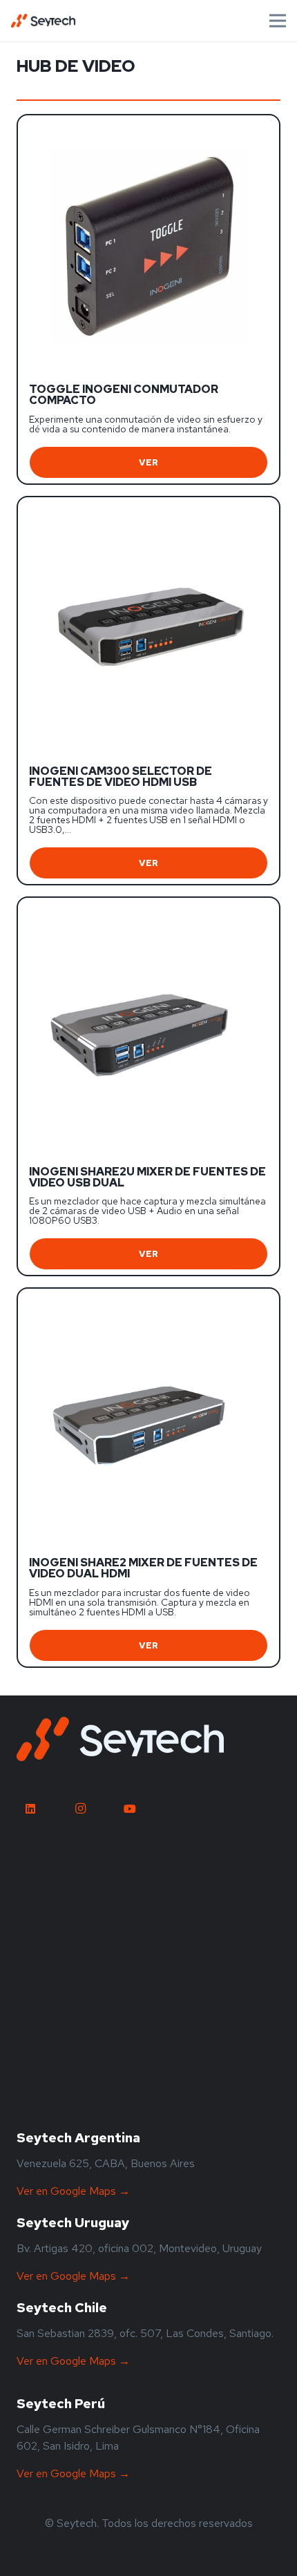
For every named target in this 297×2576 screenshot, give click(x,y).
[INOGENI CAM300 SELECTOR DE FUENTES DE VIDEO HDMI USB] (148, 511)
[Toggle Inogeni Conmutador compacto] (148, 129)
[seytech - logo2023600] (43, 21)
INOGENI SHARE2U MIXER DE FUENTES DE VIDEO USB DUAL (147, 1177)
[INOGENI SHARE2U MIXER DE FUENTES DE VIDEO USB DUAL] (148, 911)
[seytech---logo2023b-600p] (120, 1739)
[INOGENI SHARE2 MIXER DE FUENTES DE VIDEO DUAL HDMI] (148, 1302)
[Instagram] (80, 1809)
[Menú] (278, 21)
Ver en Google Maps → (73, 2191)
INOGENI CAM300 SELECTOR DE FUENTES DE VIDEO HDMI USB (121, 777)
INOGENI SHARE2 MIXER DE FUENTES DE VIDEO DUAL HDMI (143, 1568)
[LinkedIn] (30, 1809)
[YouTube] (130, 1809)
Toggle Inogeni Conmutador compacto (124, 395)
